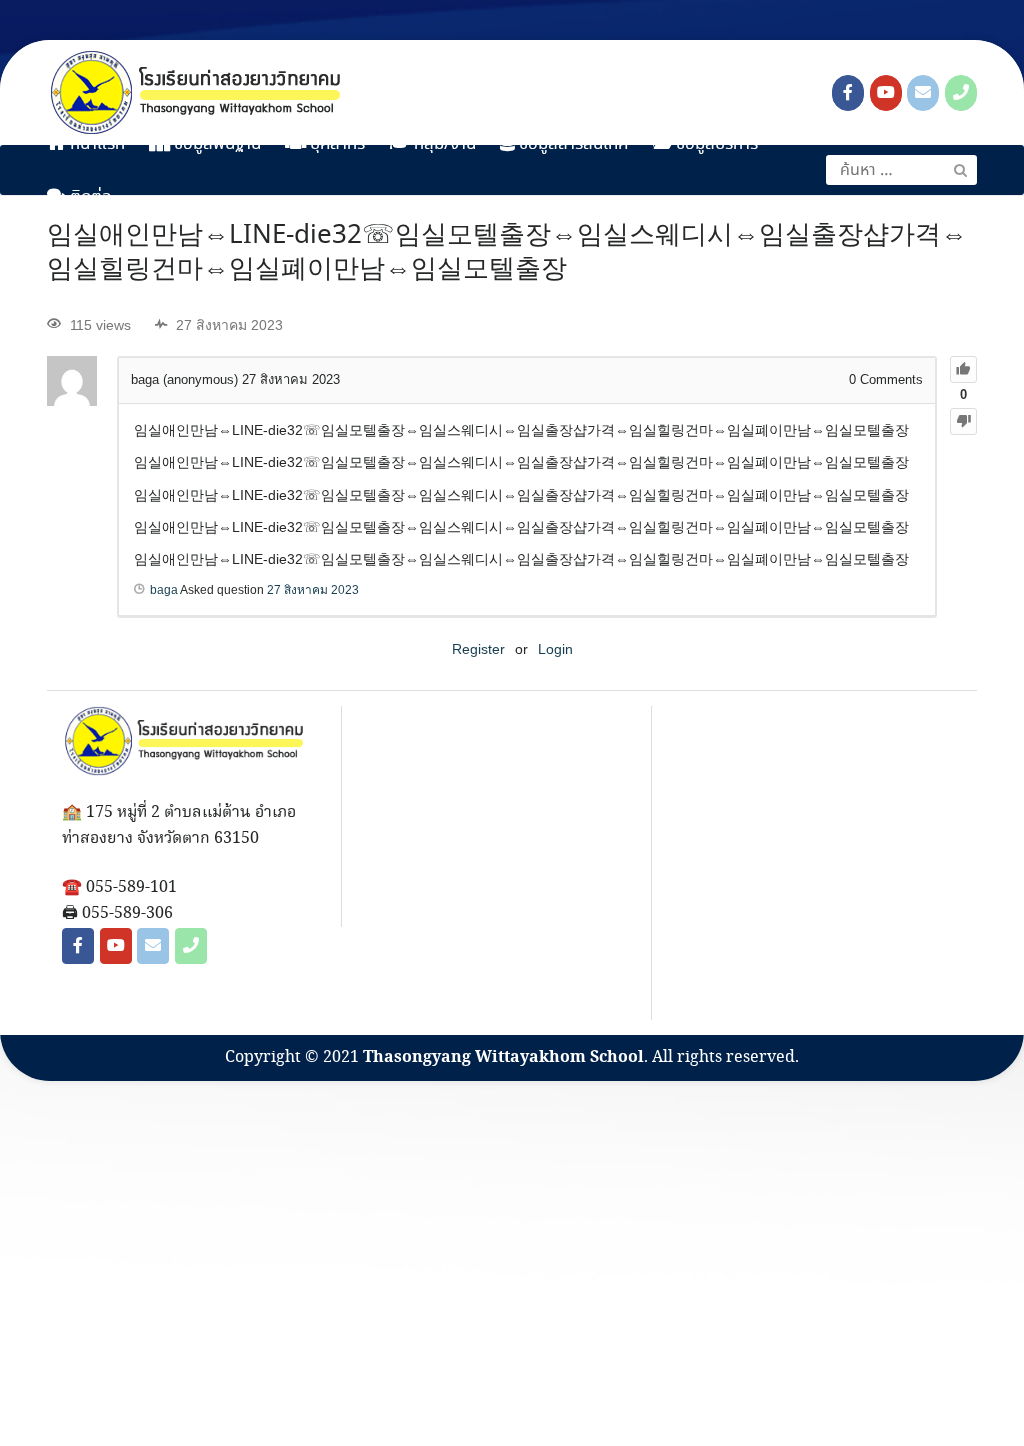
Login (555, 649)
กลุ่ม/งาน (443, 144)
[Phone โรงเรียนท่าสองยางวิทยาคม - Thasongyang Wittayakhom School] (961, 93)
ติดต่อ (89, 197)
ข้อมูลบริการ (715, 144)
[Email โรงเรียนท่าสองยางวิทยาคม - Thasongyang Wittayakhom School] (923, 93)
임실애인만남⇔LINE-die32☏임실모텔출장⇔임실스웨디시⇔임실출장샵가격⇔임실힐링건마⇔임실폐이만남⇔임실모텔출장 (507, 253)
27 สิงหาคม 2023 (313, 590)
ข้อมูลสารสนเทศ (572, 144)
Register (478, 649)
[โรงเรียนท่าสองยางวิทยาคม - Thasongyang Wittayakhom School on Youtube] (886, 93)
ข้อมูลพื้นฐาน (215, 144)
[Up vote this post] (963, 369)
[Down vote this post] (963, 421)
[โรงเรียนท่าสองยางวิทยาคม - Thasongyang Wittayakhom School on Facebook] (848, 93)
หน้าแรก (95, 144)
